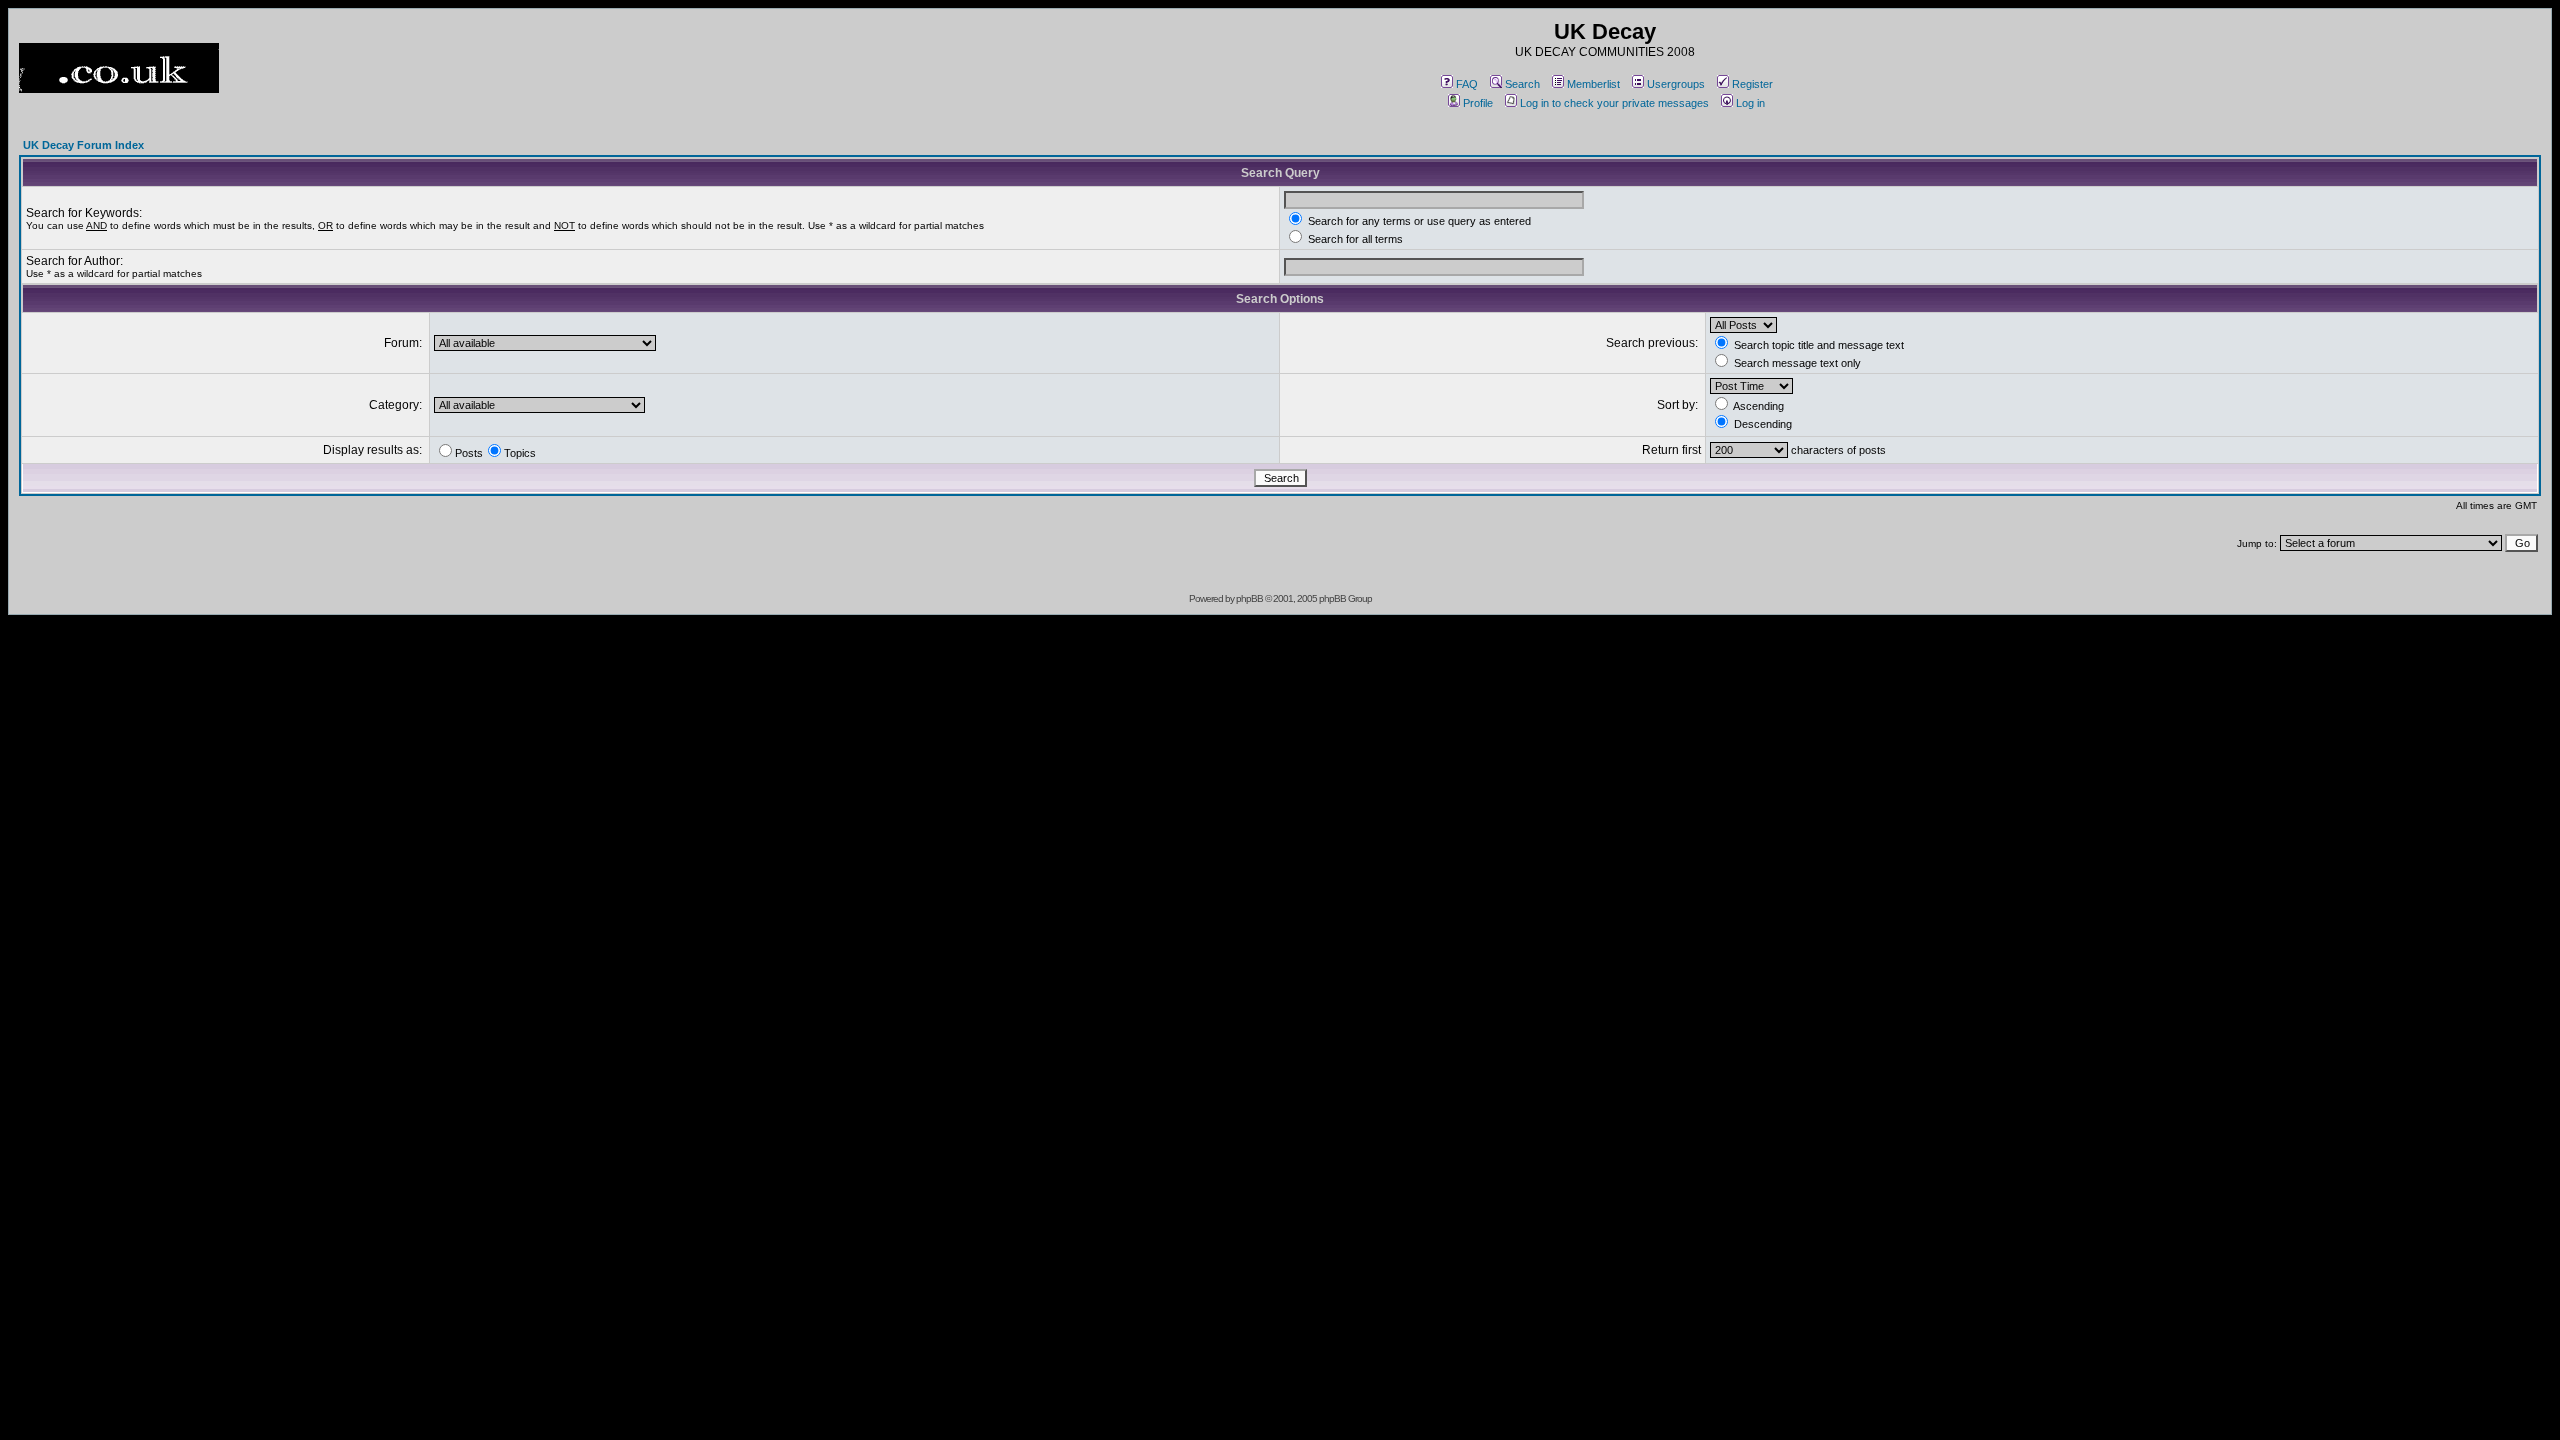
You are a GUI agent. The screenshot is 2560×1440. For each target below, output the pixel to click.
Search (1522, 84)
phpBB (1249, 598)
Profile (1478, 103)
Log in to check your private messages (1614, 103)
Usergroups (1676, 84)
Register (1752, 84)
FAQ (1467, 84)
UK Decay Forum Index (83, 145)
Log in (1750, 103)
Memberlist (1593, 84)
